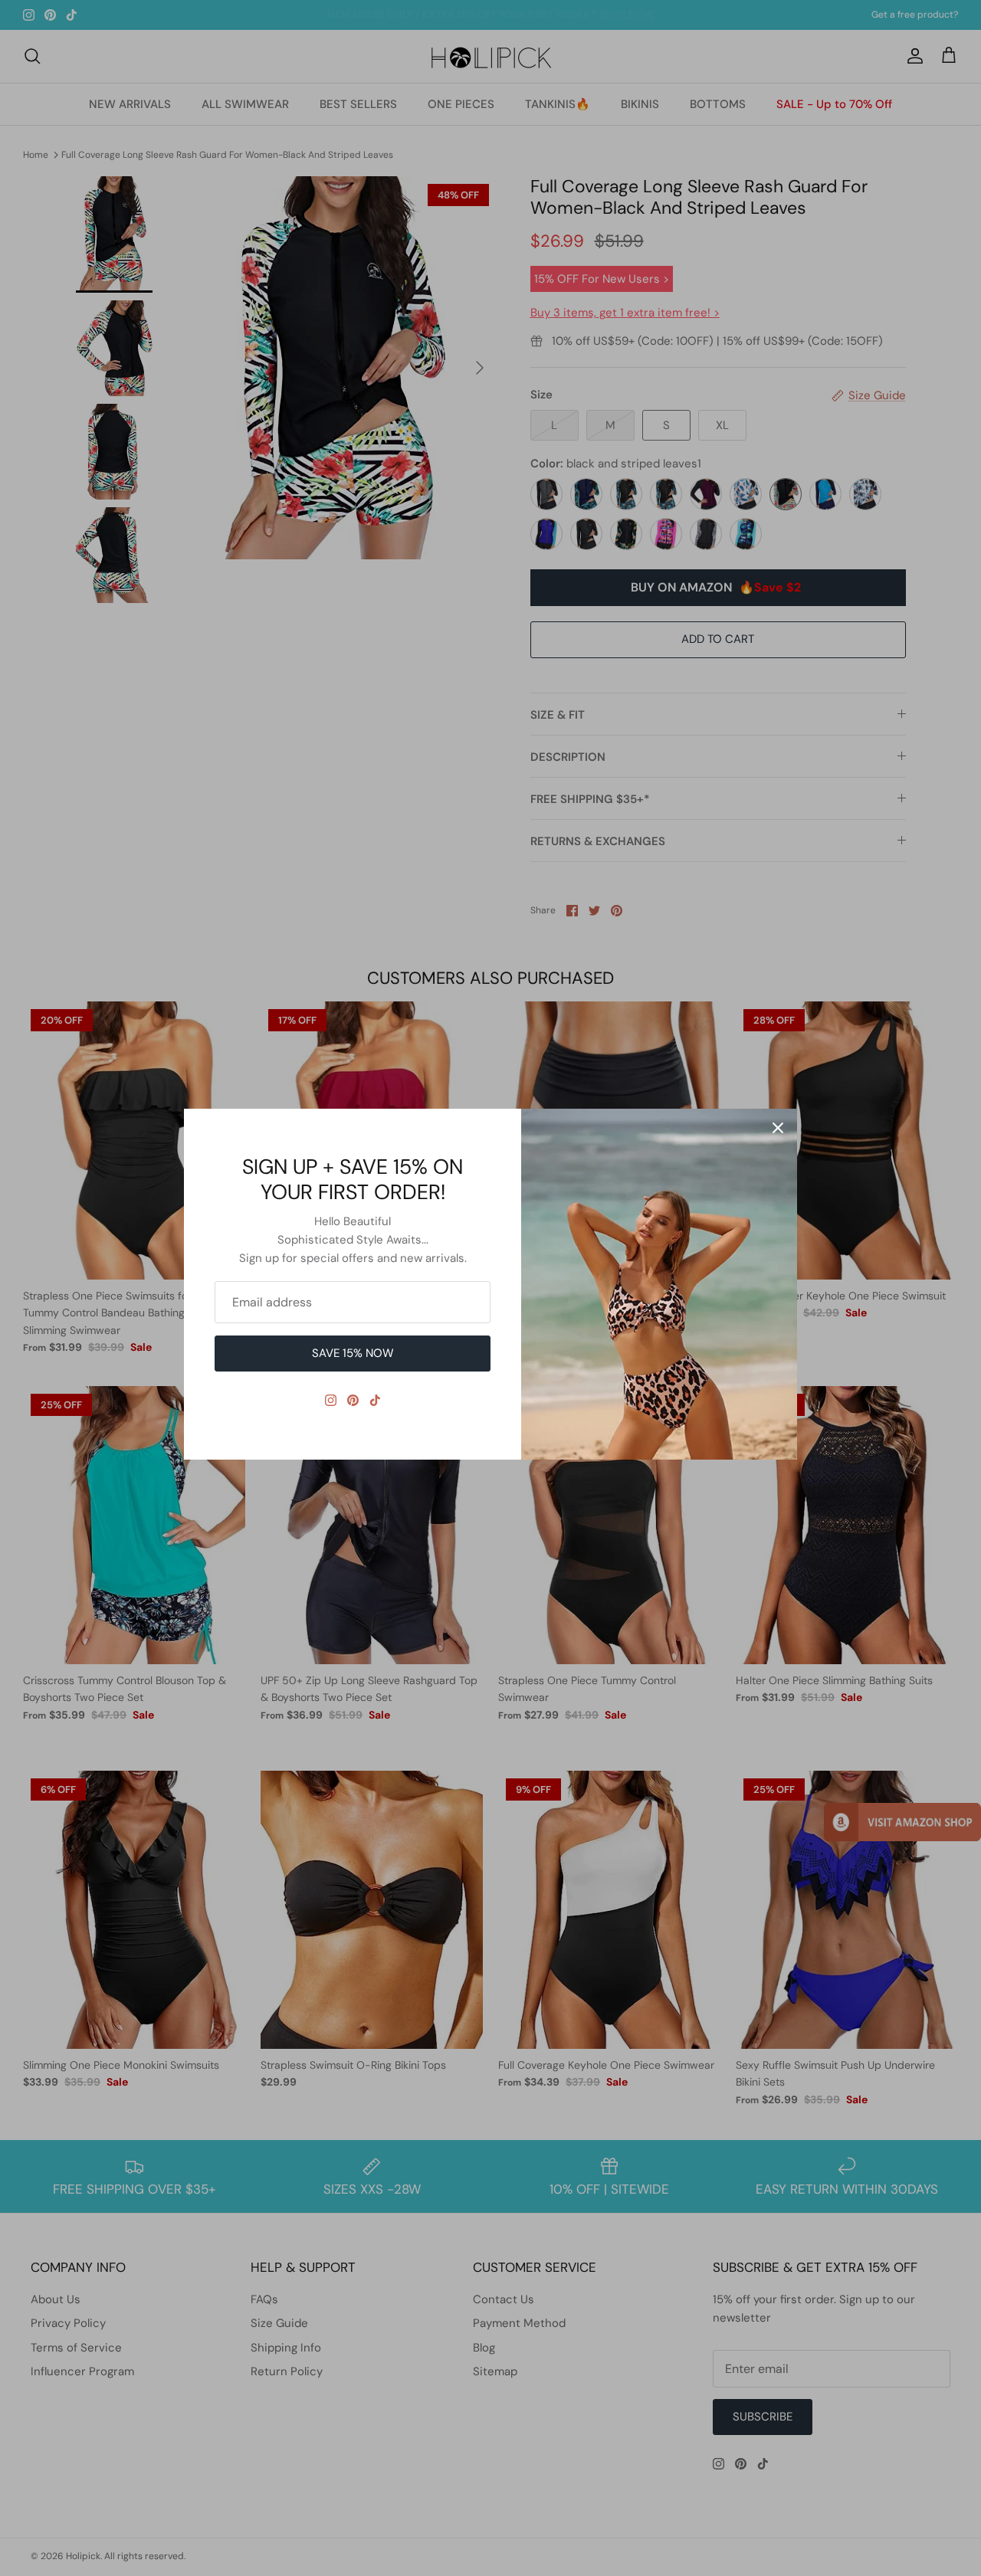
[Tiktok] (375, 1400)
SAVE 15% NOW (353, 1353)
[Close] (778, 1128)
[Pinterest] (353, 1400)
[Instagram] (331, 1400)
